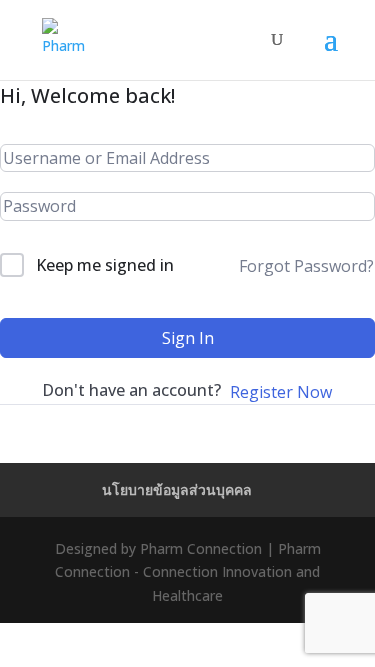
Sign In (188, 338)
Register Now (281, 392)
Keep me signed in (105, 265)
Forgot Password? (306, 266)
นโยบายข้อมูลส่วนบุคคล (177, 489)
